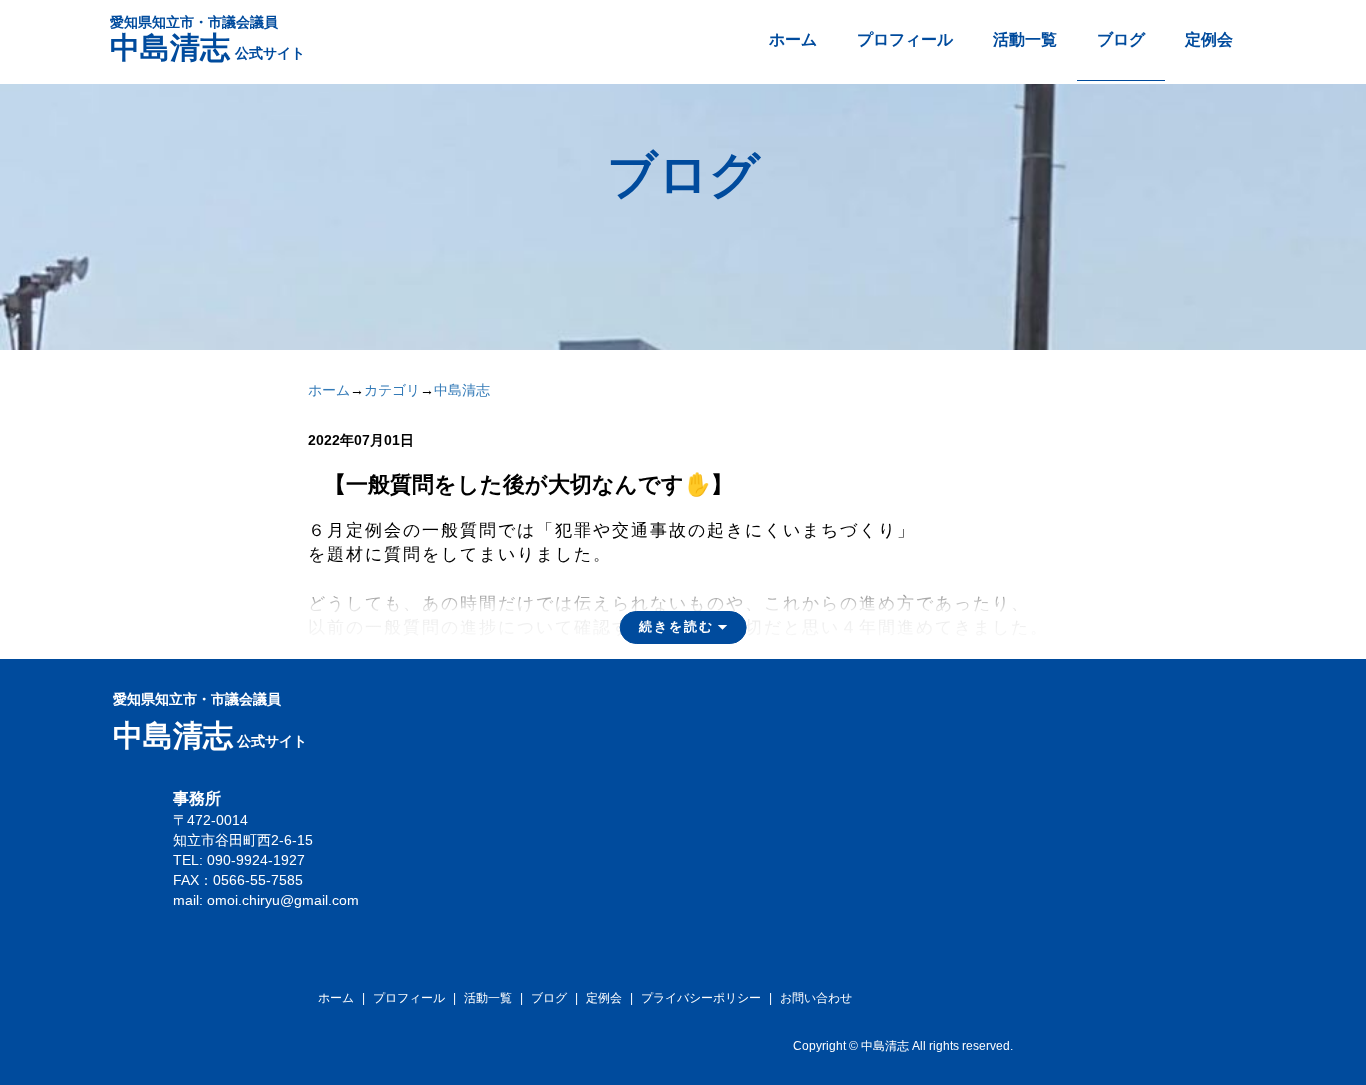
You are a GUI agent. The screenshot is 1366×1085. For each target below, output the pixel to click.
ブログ (1121, 39)
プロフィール (905, 39)
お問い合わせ (816, 998)
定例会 (1209, 39)
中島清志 (462, 390)
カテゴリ (392, 390)
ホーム (793, 39)
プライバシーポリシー (701, 998)
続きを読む (676, 626)
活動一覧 (1025, 39)
